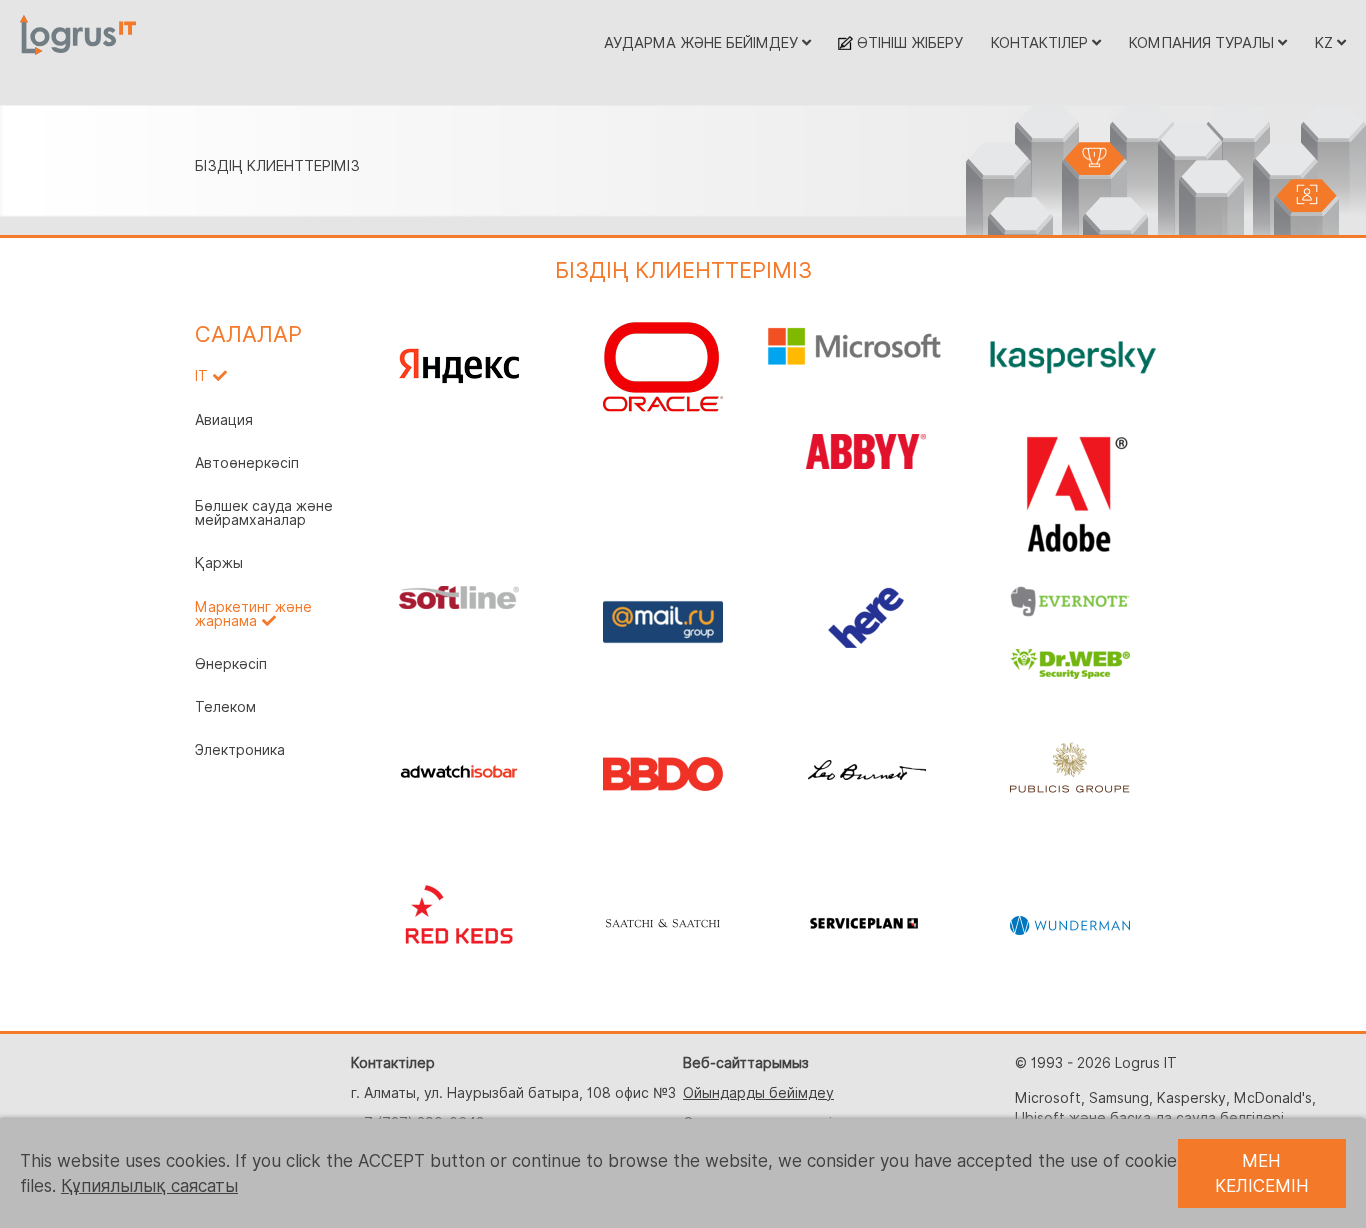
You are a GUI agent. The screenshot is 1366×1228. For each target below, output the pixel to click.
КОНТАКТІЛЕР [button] (1041, 42)
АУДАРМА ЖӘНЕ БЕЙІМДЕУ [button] (703, 42)
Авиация (224, 420)
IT (201, 376)
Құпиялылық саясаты (149, 1186)
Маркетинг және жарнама (253, 614)
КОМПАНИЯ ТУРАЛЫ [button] (1203, 42)
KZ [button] (1326, 42)
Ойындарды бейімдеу (758, 1093)
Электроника (240, 750)
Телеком (225, 707)
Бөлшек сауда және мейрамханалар (264, 513)
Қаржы (219, 563)
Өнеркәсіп (231, 664)
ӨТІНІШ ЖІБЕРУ (908, 42)
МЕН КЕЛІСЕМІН (1262, 1173)
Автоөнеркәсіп (247, 463)
